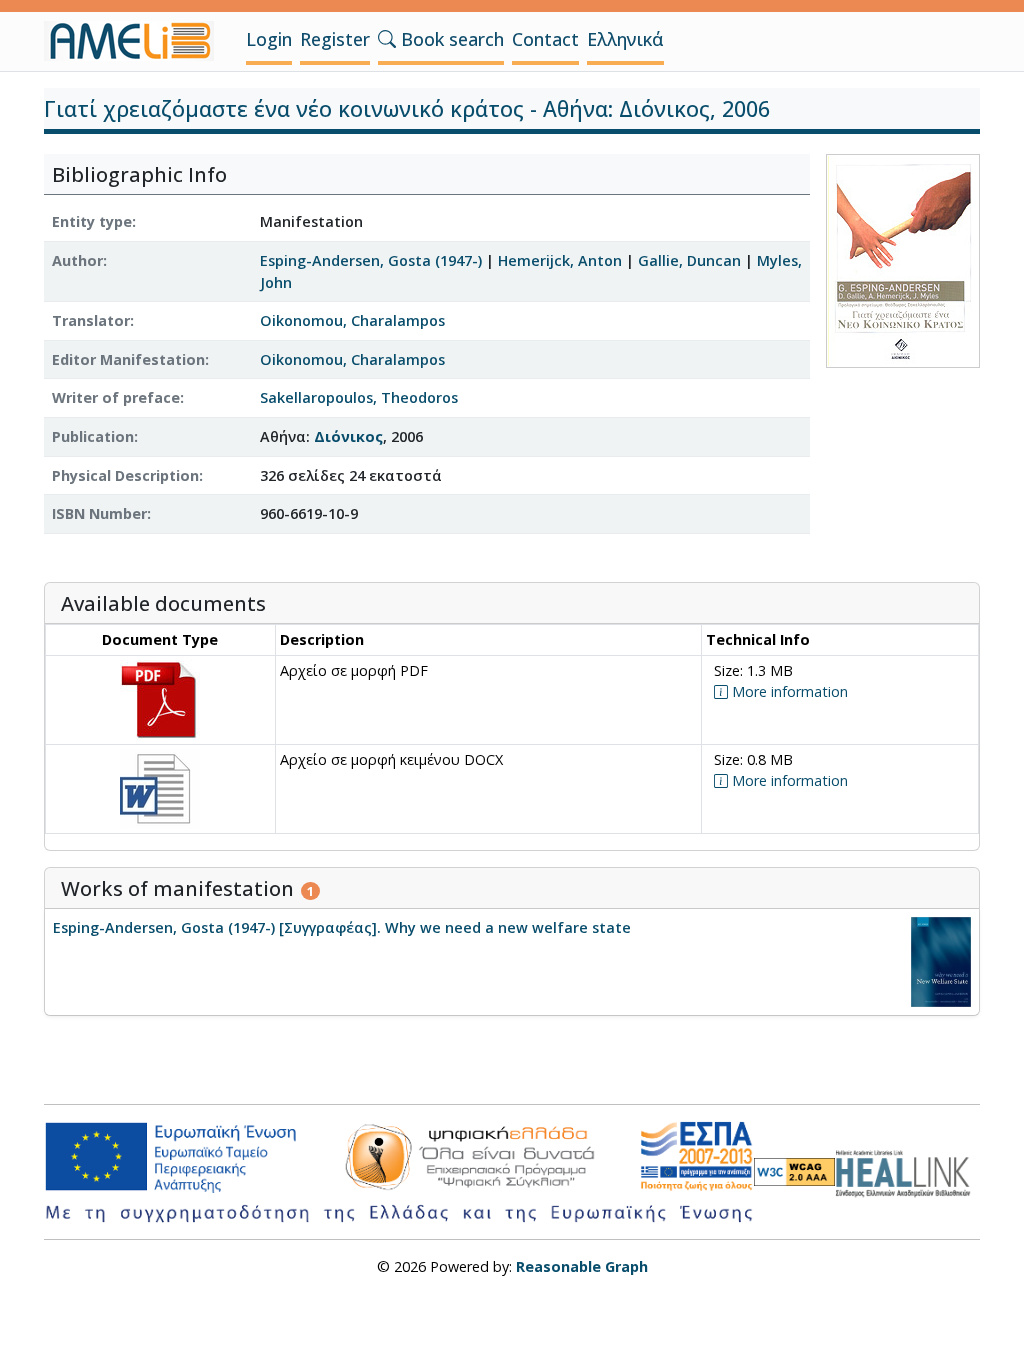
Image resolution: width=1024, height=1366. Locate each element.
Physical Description (125, 475)
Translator (91, 320)
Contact (545, 39)
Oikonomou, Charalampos (352, 320)
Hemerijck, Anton (560, 260)
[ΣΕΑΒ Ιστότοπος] (907, 1170)
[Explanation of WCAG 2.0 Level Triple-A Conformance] (794, 1172)
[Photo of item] (903, 259)
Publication (93, 436)
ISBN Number (99, 513)
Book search (450, 39)
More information (788, 691)
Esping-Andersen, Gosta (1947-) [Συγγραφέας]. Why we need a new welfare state (342, 927)
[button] (387, 39)
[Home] (137, 41)
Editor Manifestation (128, 359)
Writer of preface (116, 397)
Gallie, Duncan (689, 260)
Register (335, 39)
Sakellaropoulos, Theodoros (359, 397)
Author (77, 260)
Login (269, 39)
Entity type (92, 221)
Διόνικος (348, 436)
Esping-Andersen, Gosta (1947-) (371, 260)
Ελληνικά (625, 39)
